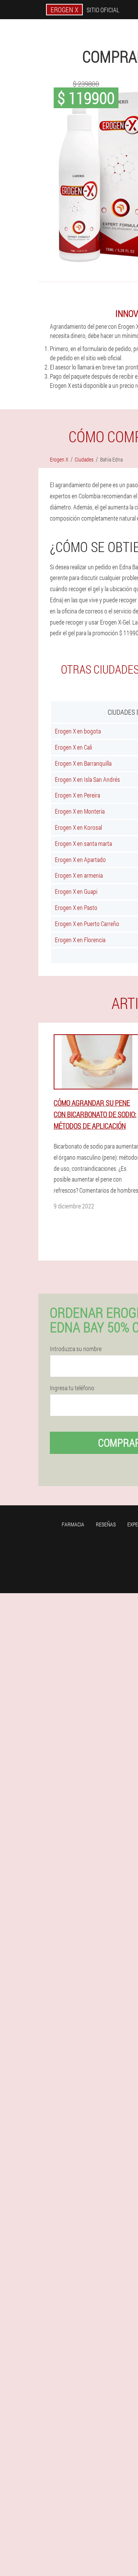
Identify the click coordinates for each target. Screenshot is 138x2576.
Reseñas (106, 1524)
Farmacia (73, 1524)
